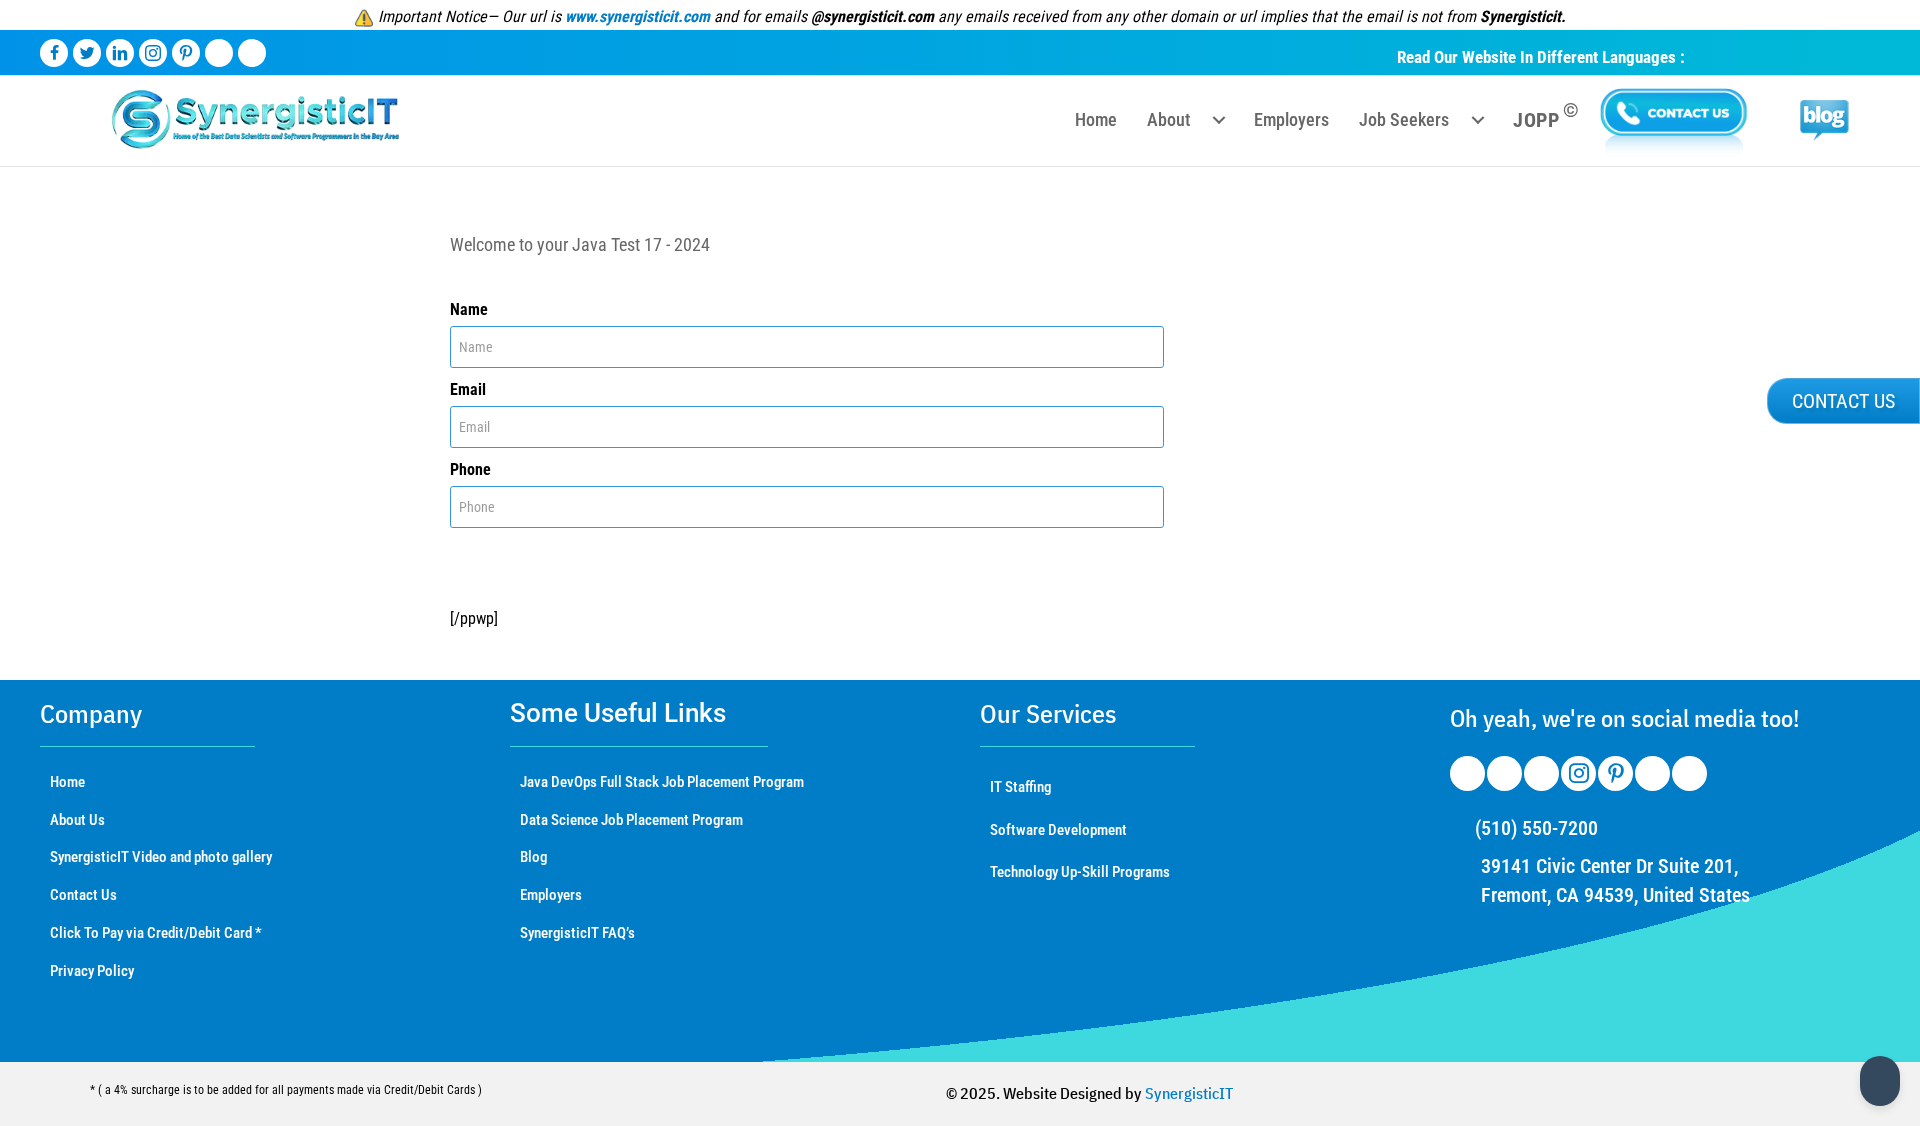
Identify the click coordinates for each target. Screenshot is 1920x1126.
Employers (551, 895)
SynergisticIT (1189, 1093)
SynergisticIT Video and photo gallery (161, 857)
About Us (77, 820)
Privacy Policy (92, 971)
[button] (1843, 401)
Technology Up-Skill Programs (1080, 872)
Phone (470, 469)
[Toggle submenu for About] (1219, 120)
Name (469, 309)
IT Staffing (1020, 787)
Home (67, 782)
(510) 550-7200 (1536, 828)
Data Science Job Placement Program (631, 820)
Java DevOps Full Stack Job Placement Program (662, 782)
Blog (533, 857)
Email (468, 389)
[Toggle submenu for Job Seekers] (1478, 120)
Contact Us (83, 895)
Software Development (1058, 830)
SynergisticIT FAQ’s (577, 933)
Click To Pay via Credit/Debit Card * (156, 933)
